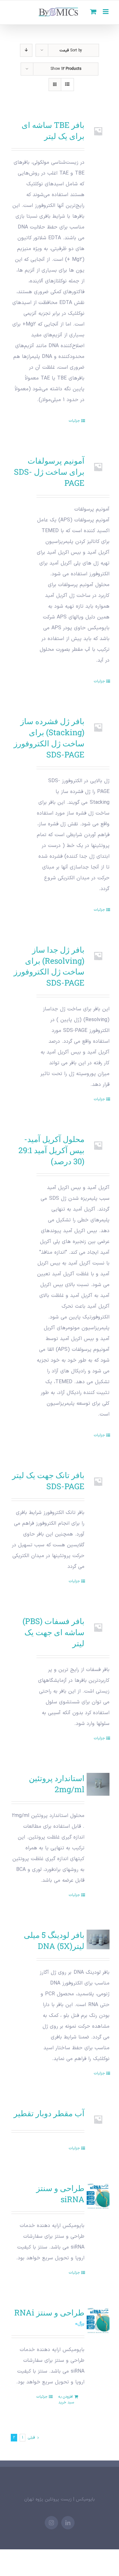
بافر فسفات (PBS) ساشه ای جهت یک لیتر (53, 1632)
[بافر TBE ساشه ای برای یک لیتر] (98, 131)
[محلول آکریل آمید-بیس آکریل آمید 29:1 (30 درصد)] (98, 1145)
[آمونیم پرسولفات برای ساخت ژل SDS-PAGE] (98, 467)
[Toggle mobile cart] (93, 12)
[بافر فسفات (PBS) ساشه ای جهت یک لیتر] (98, 1627)
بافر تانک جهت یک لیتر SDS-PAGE (48, 1481)
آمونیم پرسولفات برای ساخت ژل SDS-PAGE (49, 472)
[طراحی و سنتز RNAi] (98, 2321)
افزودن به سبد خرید (66, 2400)
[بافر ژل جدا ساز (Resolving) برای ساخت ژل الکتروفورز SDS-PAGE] (98, 956)
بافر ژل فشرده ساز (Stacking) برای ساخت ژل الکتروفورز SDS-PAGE (49, 738)
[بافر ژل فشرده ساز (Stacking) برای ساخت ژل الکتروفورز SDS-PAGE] (98, 727)
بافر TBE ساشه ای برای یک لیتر (53, 130)
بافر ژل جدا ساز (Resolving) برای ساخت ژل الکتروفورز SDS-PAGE (49, 966)
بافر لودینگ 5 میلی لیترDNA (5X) (54, 1940)
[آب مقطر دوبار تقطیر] (98, 2119)
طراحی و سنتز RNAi (49, 2312)
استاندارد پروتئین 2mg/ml (57, 1784)
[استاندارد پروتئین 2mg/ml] (98, 1784)
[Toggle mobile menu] (106, 12)
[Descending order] (26, 50)
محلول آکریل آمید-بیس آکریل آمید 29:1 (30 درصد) (51, 1150)
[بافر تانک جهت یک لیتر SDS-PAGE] (98, 1481)
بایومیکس (85, 2499)
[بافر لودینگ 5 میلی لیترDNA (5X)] (98, 1939)
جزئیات (74, 421)
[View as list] (67, 85)
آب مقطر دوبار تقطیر (49, 2113)
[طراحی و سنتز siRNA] (98, 2196)
